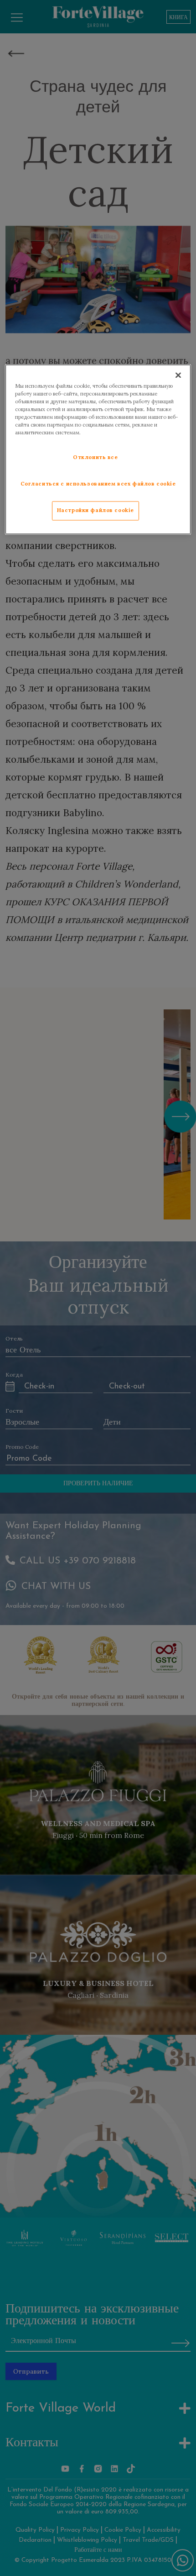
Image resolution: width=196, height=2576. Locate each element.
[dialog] (98, 449)
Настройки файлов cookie (95, 511)
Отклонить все (95, 458)
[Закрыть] (178, 375)
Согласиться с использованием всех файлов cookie (98, 484)
